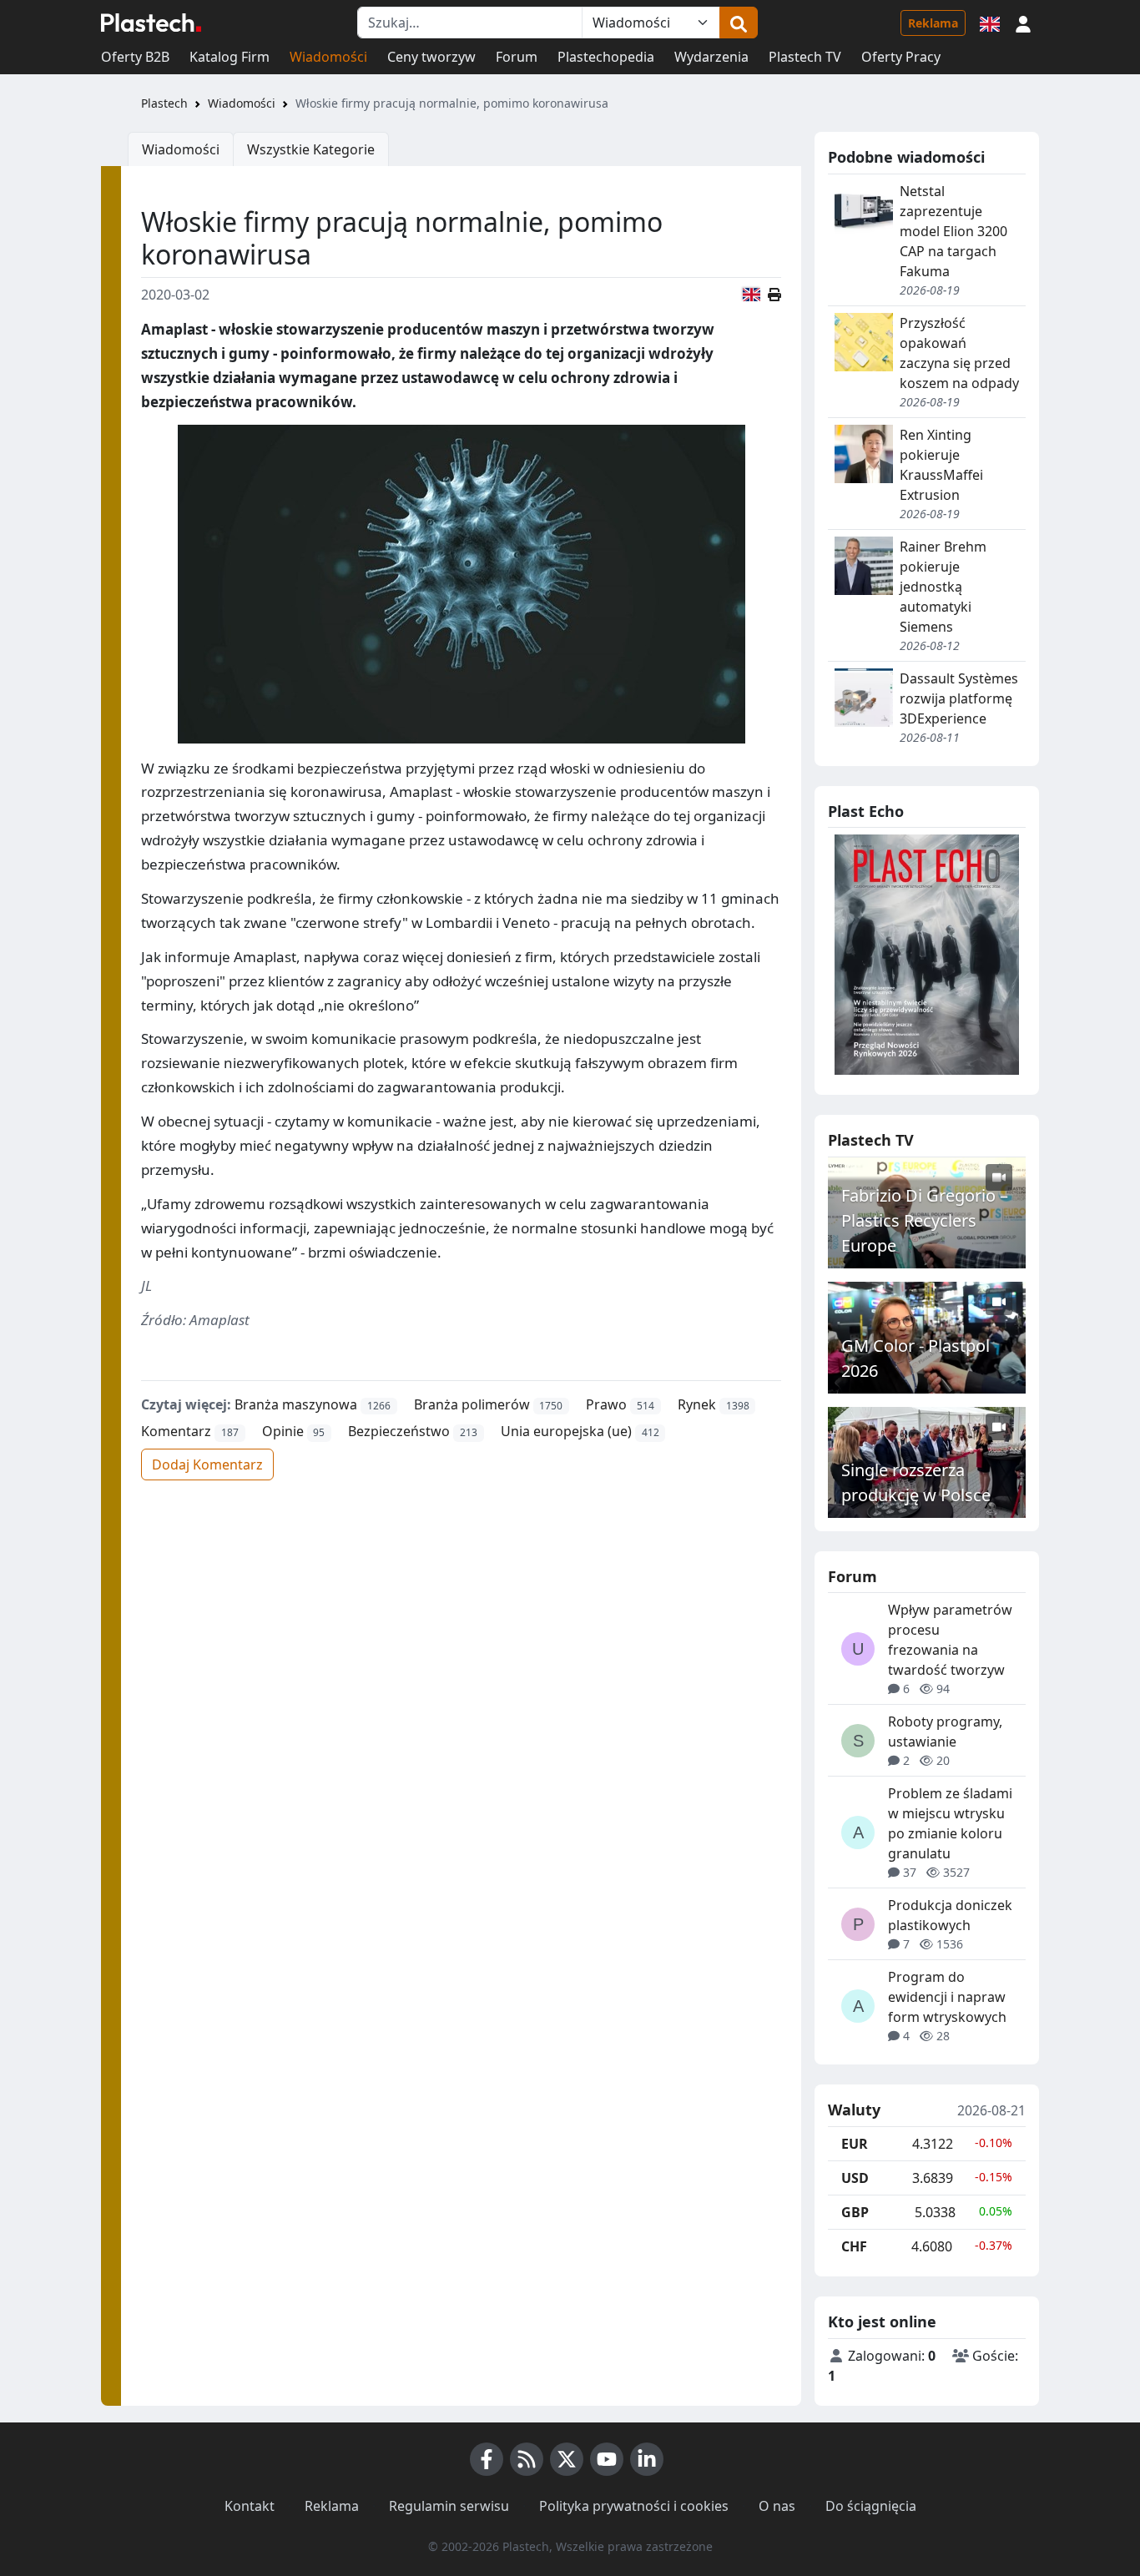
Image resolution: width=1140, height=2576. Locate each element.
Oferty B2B (135, 57)
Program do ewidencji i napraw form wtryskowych (947, 1997)
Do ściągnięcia (871, 2506)
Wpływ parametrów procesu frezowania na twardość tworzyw (950, 1640)
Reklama (933, 23)
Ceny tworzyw (431, 57)
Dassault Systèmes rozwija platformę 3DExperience (959, 698)
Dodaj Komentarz (207, 1464)
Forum (517, 57)
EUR (855, 2144)
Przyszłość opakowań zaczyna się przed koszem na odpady (959, 353)
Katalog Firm (230, 57)
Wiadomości (328, 57)
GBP (855, 2212)
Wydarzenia (711, 57)
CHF (854, 2246)
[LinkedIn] (647, 2459)
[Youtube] (607, 2459)
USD (855, 2178)
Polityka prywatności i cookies (634, 2506)
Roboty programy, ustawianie (945, 1732)
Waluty (854, 2110)
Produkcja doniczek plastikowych (950, 1915)
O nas (777, 2506)
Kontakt (250, 2506)
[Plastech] (151, 23)
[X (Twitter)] (567, 2459)
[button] (1023, 23)
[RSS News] (527, 2459)
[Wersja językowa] (990, 23)
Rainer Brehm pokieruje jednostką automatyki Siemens (943, 587)
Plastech (164, 103)
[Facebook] (487, 2459)
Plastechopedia (606, 57)
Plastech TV (805, 57)
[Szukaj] (739, 23)
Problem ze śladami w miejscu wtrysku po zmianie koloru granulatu (950, 1823)
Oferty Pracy (901, 57)
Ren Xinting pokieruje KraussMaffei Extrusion (941, 465)
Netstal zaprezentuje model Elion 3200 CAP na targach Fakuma (953, 231)
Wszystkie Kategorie (311, 149)
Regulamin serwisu (449, 2506)
